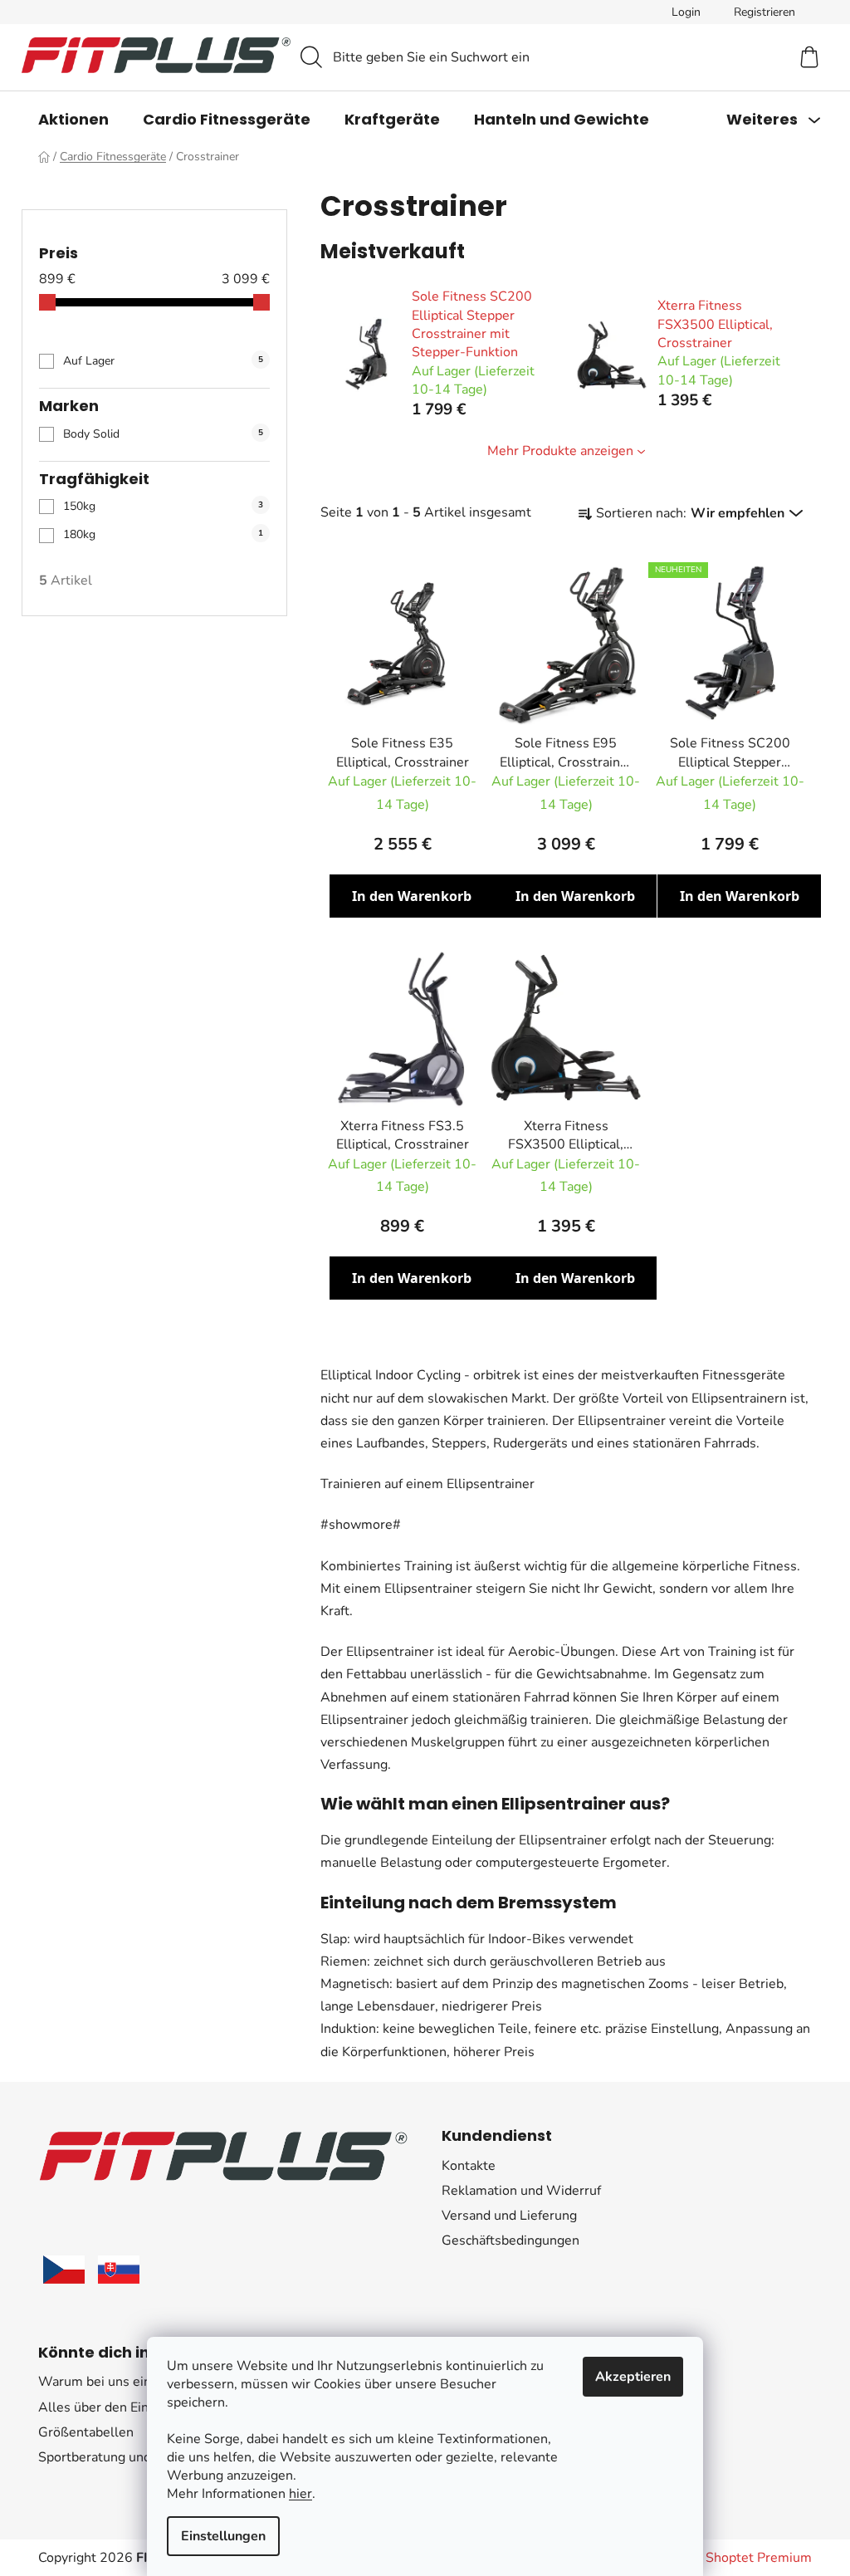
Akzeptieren (633, 2377)
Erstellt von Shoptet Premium (722, 2558)
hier (300, 2494)
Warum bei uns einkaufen (115, 2382)
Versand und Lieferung (509, 2216)
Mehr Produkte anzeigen (560, 451)
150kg (163, 506)
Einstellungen (223, 2536)
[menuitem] (73, 120)
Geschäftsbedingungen (510, 2241)
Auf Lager (163, 361)
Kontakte (469, 2166)
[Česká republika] (64, 2270)
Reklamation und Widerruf (521, 2191)
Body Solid (163, 434)
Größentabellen (86, 2432)
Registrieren (765, 12)
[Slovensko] (119, 2270)
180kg (163, 534)
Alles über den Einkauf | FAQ (124, 2407)
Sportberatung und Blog (110, 2457)
